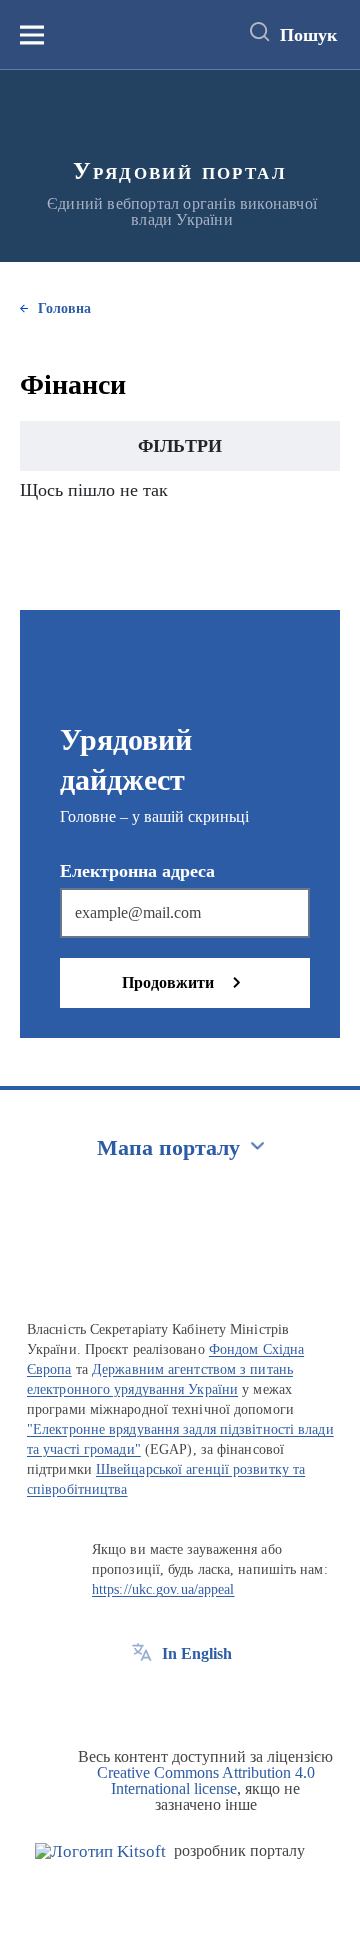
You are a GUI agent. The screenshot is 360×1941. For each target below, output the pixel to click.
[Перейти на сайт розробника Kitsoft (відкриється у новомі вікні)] (100, 1851)
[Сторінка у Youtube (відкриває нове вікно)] (216, 1699)
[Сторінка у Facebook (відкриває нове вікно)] (142, 1699)
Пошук (308, 35)
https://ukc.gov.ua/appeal (163, 1589)
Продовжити (168, 982)
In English (197, 1653)
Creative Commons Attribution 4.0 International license (206, 1780)
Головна (64, 308)
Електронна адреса (137, 871)
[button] (180, 446)
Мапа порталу (168, 1147)
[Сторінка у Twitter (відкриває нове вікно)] (179, 1699)
